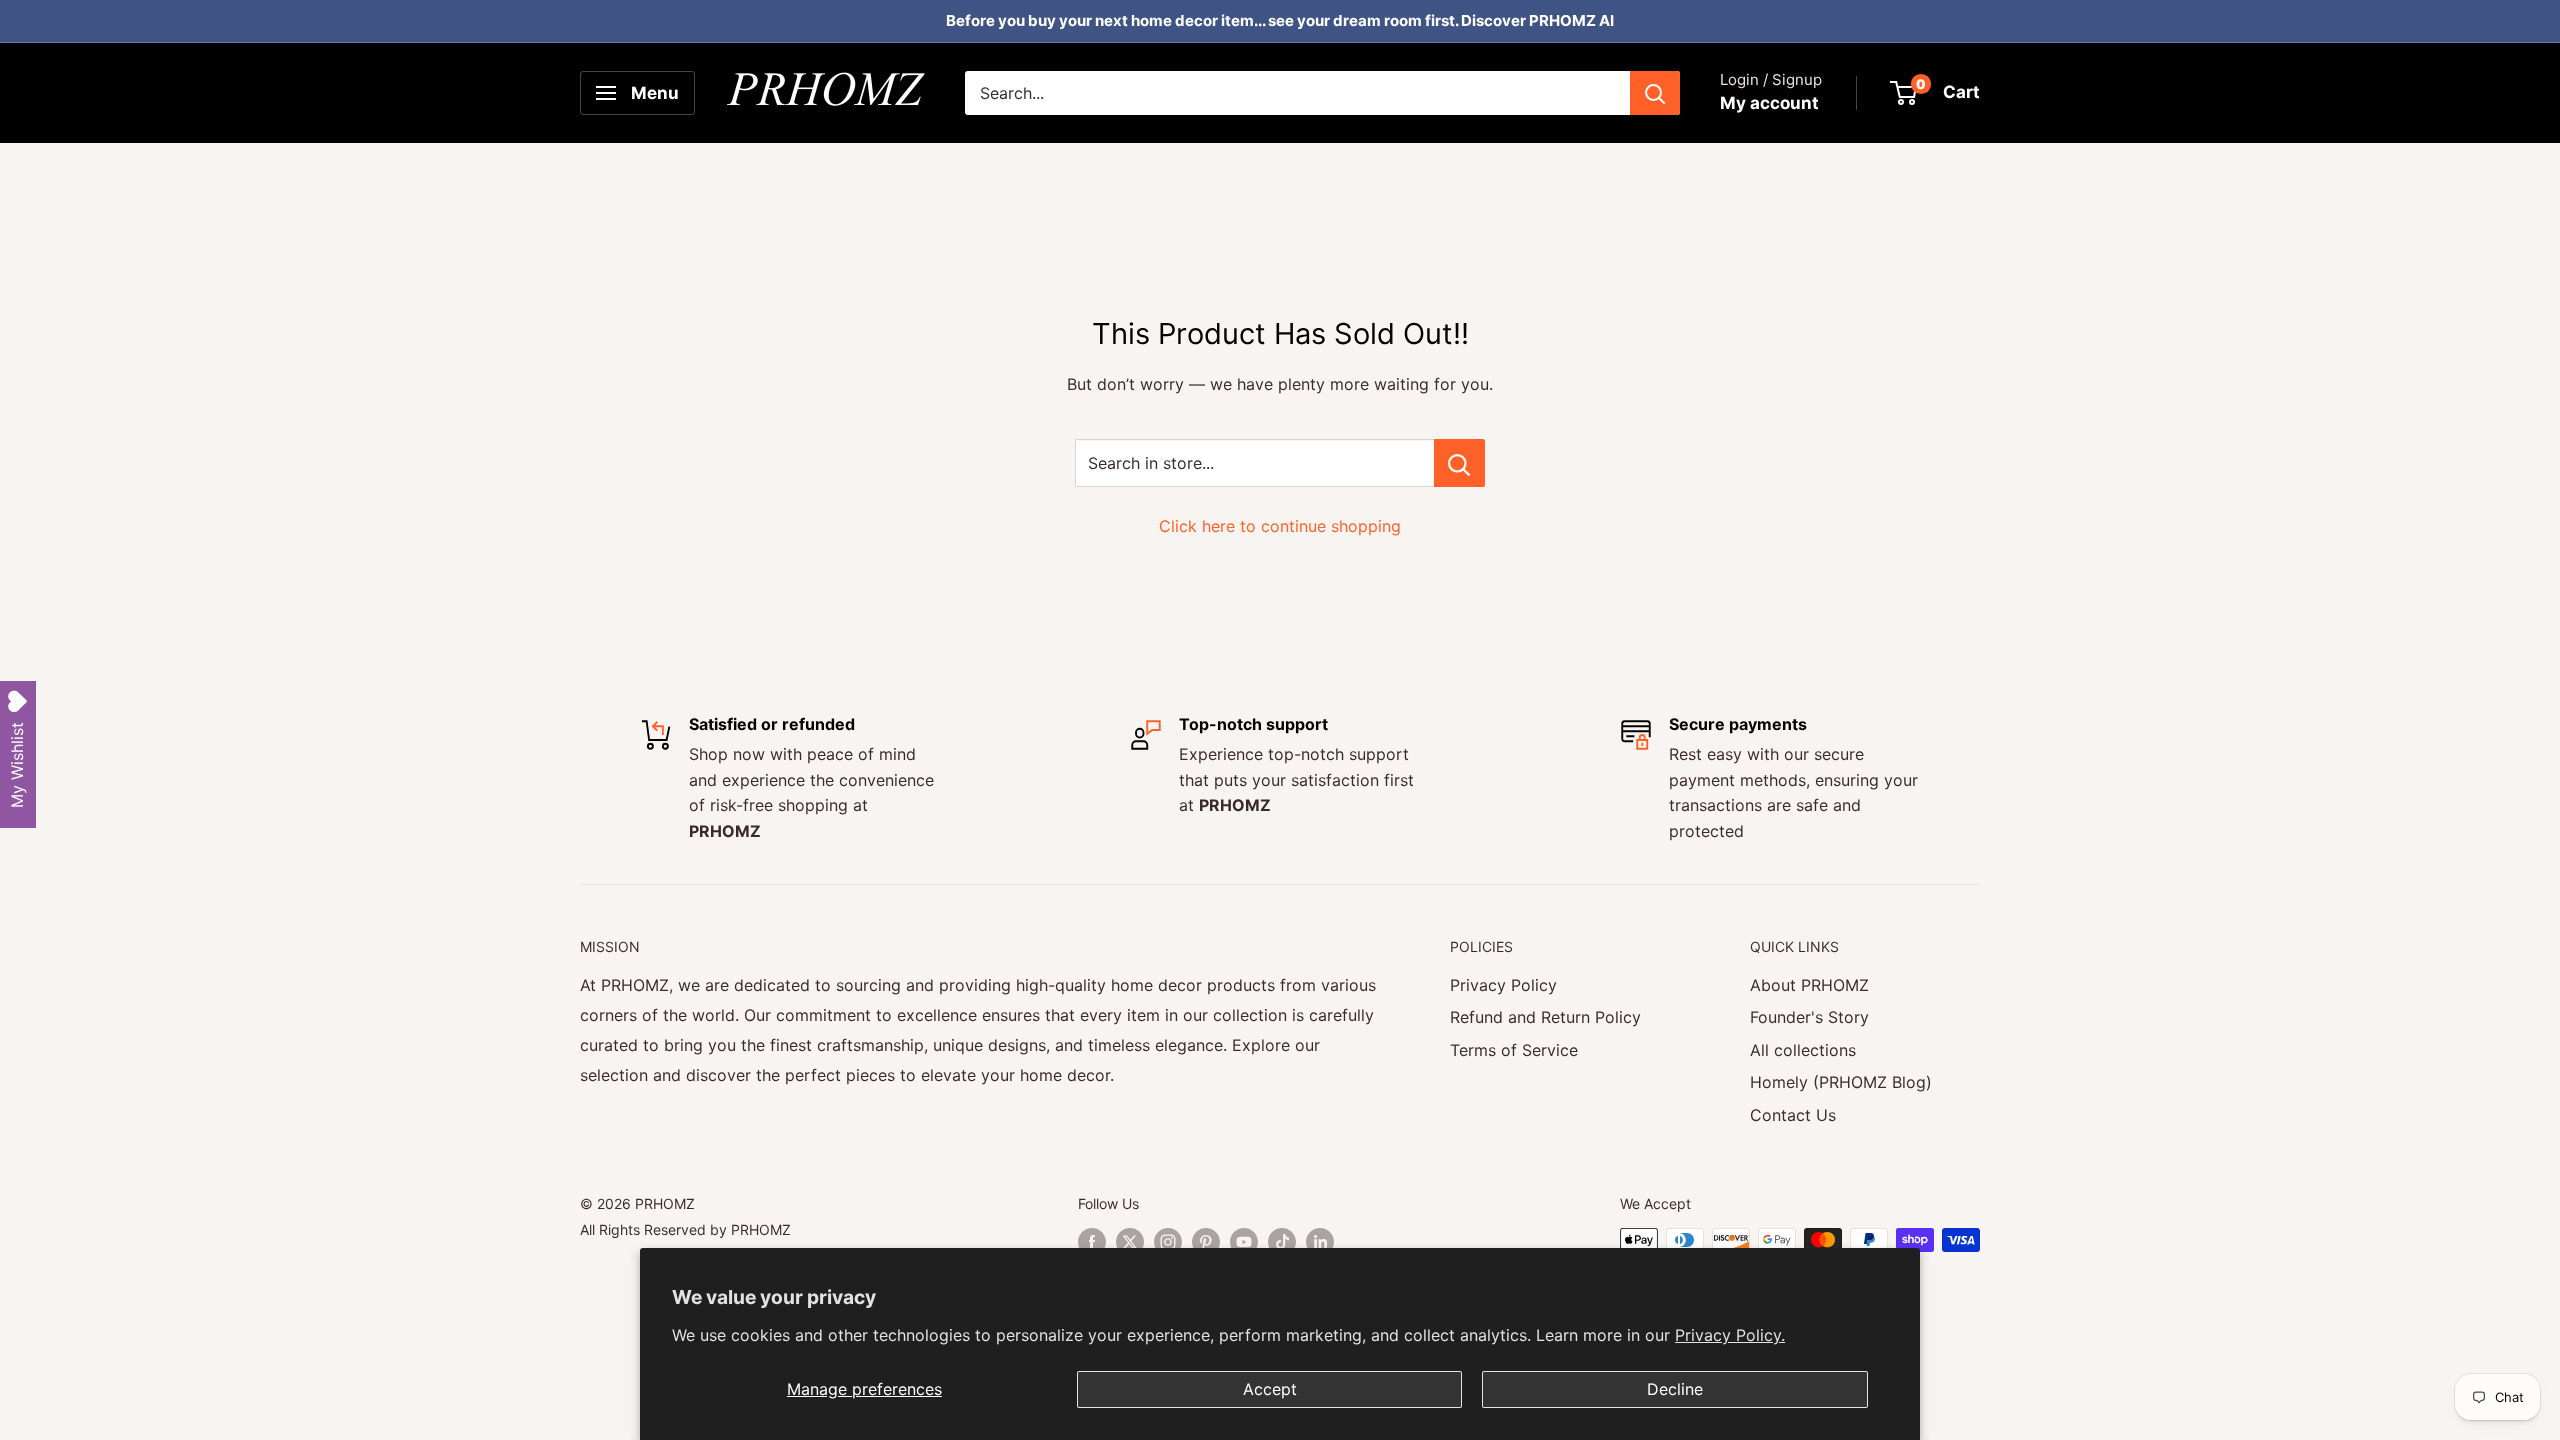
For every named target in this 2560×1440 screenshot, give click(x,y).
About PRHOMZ (1809, 985)
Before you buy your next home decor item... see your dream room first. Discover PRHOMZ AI (1280, 20)
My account (1769, 103)
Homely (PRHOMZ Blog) (1841, 1082)
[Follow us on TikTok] (1282, 1242)
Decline (1675, 1389)
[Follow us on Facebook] (1092, 1242)
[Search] (1655, 93)
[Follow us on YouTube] (1244, 1242)
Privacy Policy (1503, 985)
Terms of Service (1514, 1050)
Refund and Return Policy (1545, 1017)
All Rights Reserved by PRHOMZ (685, 1229)
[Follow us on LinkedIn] (1320, 1242)
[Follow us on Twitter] (1130, 1242)
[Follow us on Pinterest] (1206, 1242)
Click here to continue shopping (1280, 526)
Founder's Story (1809, 1017)
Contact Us (1793, 1115)
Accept (1270, 1389)
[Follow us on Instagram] (1168, 1242)
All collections (1803, 1050)
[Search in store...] (1459, 463)
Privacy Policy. (1730, 1335)
